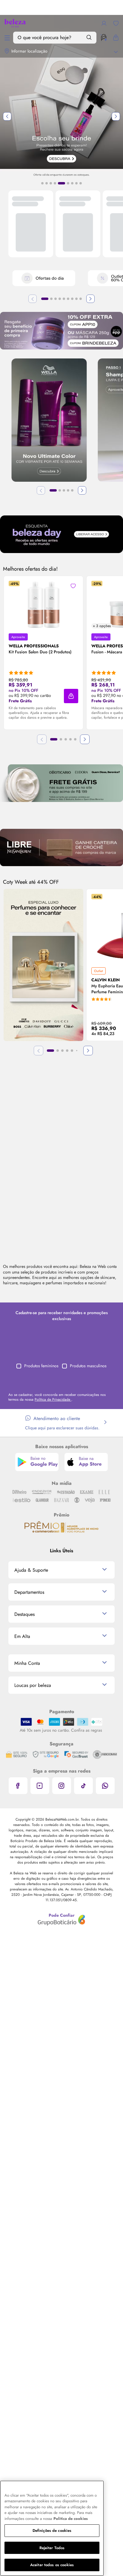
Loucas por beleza (33, 1685)
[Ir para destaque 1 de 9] (42, 183)
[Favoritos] (116, 23)
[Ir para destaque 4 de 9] (55, 183)
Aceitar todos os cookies (52, 2565)
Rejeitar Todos (52, 2548)
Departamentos (29, 1592)
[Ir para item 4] (60, 299)
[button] (71, 696)
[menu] (7, 38)
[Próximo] (90, 299)
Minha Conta (27, 1663)
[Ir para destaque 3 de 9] (51, 183)
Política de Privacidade (53, 1399)
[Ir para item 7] (72, 299)
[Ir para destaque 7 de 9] (72, 183)
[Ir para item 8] (76, 299)
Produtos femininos (41, 1366)
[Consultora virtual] (104, 38)
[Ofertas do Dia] (44, 279)
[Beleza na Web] (15, 23)
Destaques (24, 1614)
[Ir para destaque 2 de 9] (47, 183)
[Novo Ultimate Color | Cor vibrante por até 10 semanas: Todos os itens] (49, 421)
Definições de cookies (52, 2530)
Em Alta (22, 1636)
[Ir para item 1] (45, 299)
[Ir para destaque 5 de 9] (61, 183)
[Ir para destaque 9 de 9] (81, 183)
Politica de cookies (71, 2519)
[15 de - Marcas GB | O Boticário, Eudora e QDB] (61, 783)
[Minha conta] (104, 23)
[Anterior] (33, 299)
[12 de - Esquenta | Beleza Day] (61, 534)
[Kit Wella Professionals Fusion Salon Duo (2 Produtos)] (44, 605)
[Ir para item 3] (56, 299)
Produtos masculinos (88, 1366)
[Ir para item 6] (68, 299)
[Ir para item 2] (51, 299)
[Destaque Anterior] (7, 116)
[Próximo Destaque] (116, 116)
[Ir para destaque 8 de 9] (76, 183)
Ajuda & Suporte (31, 1570)
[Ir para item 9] (81, 299)
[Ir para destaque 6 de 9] (68, 183)
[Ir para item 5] (64, 299)
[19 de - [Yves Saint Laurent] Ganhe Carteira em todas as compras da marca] (61, 847)
